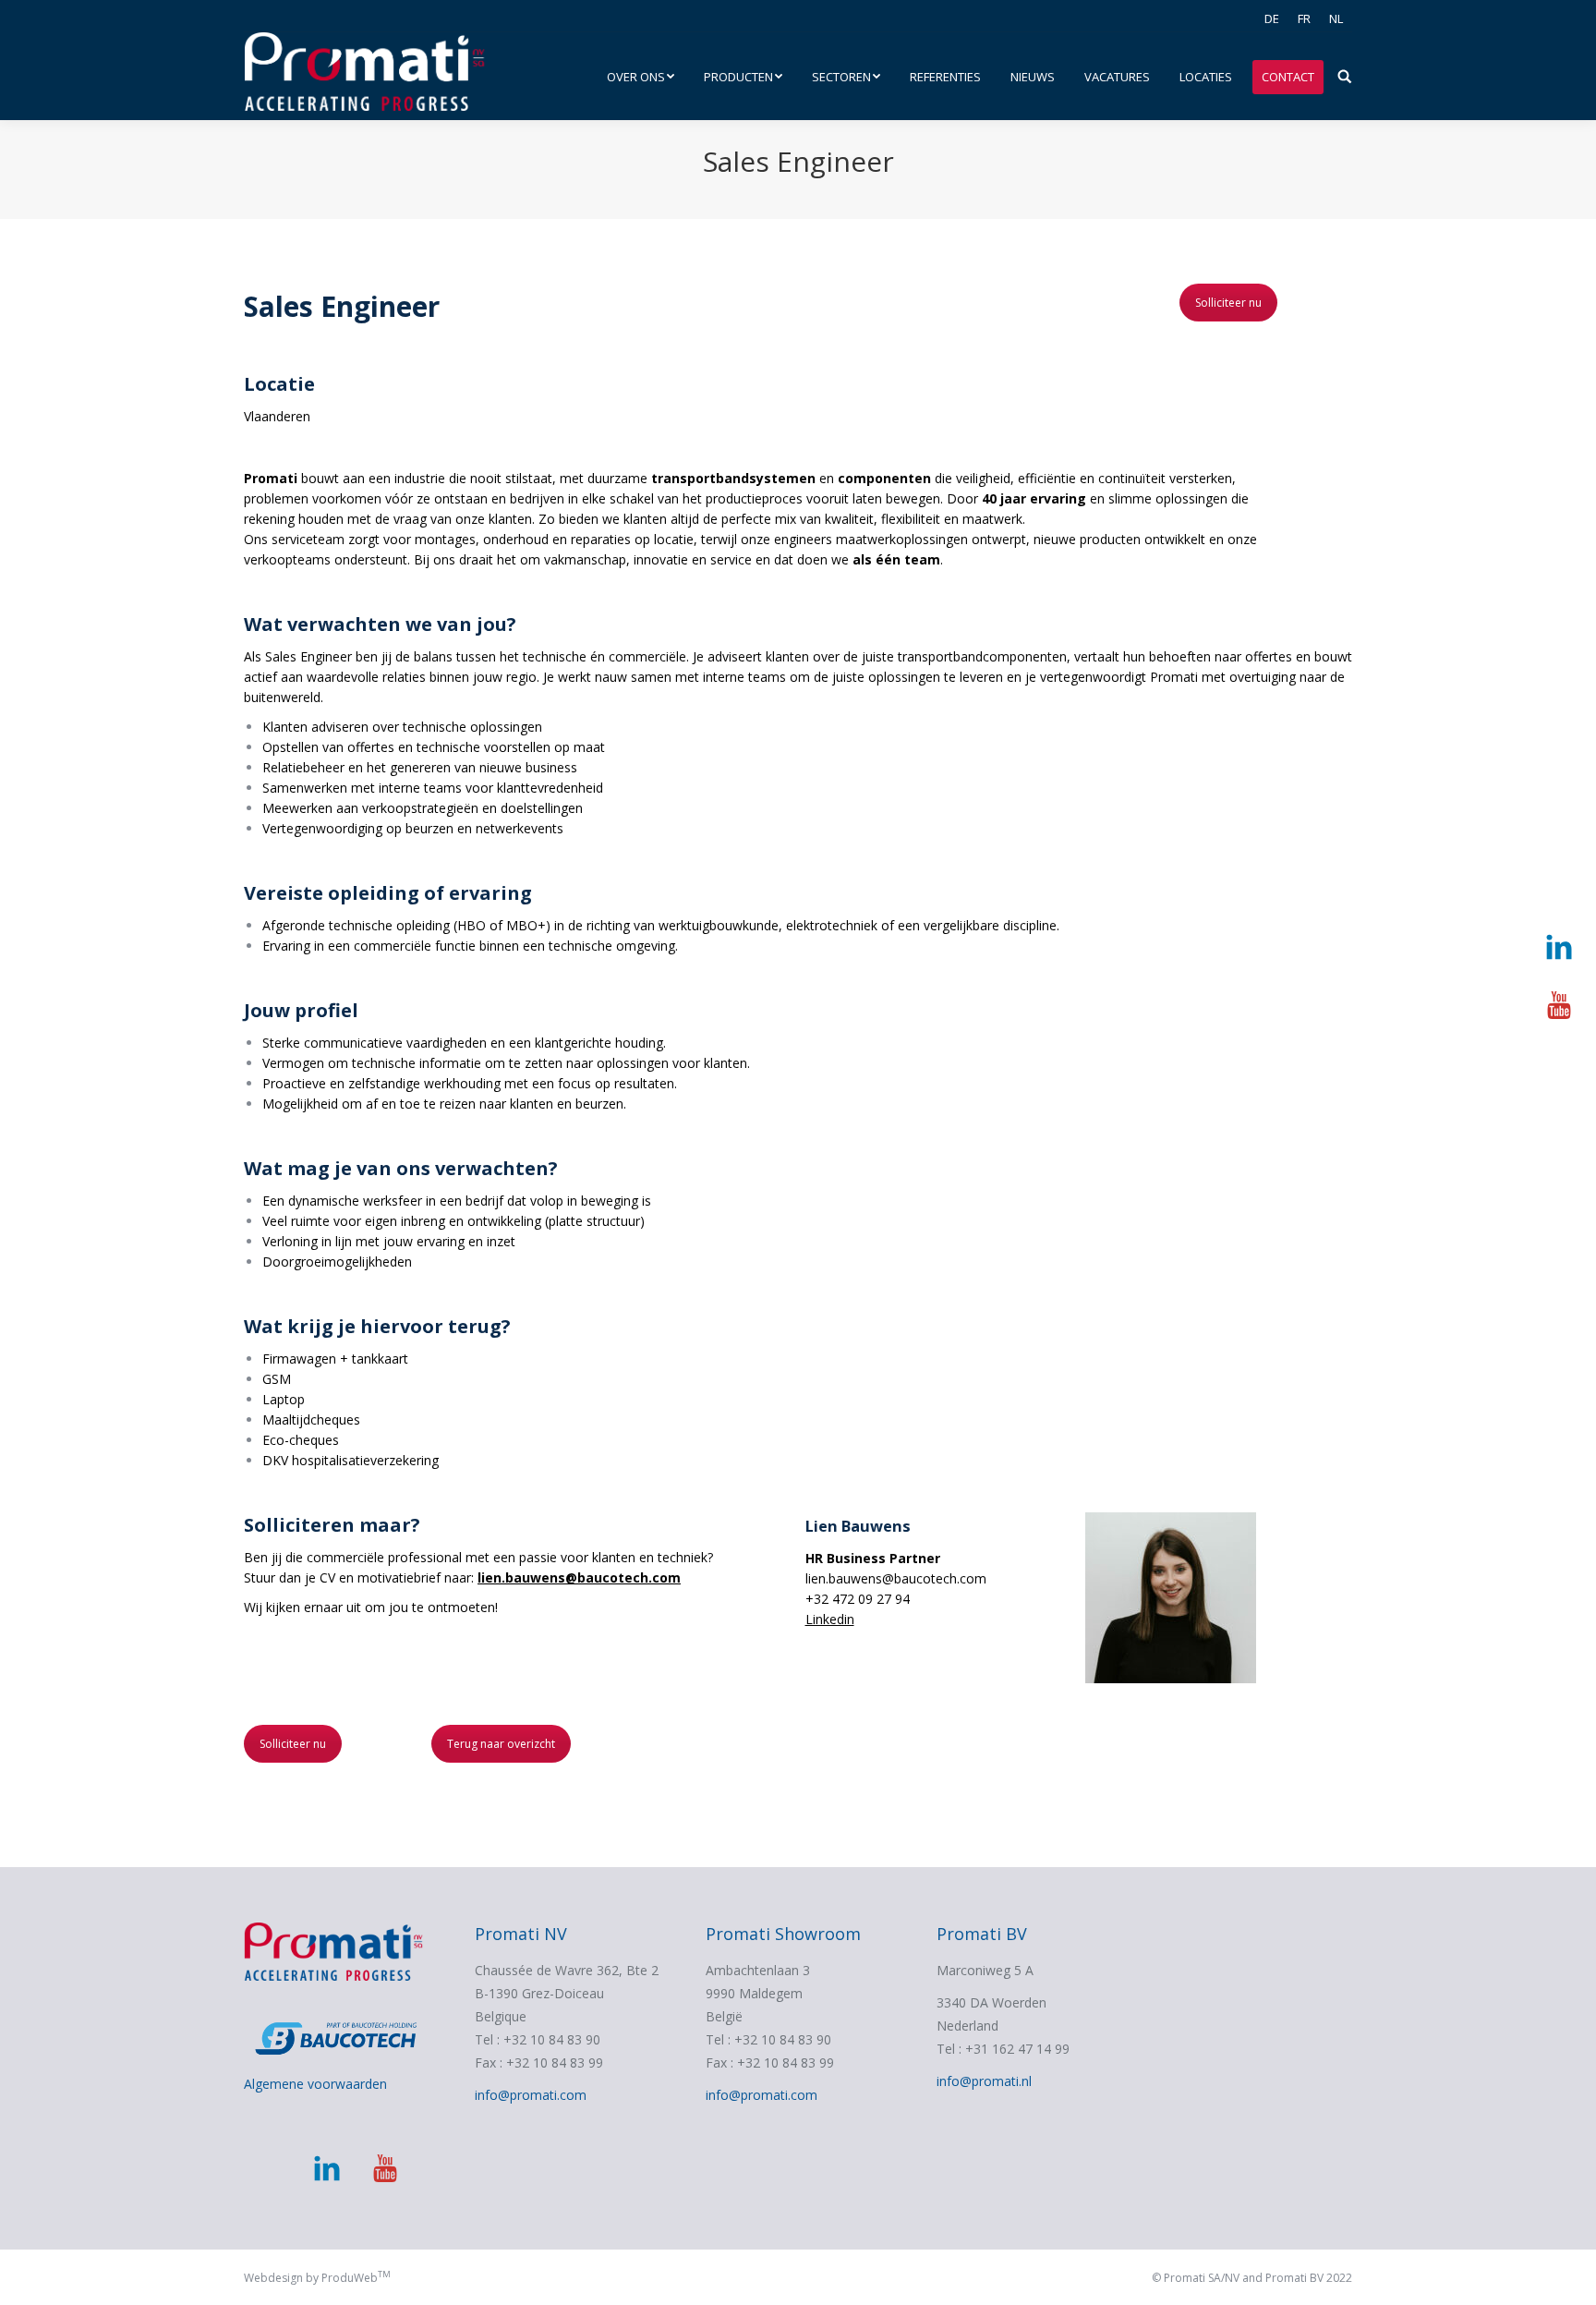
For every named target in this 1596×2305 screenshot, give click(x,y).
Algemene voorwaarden (315, 2084)
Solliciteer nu (1228, 303)
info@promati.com (531, 2095)
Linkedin (830, 1619)
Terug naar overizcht (501, 1744)
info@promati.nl (984, 2081)
